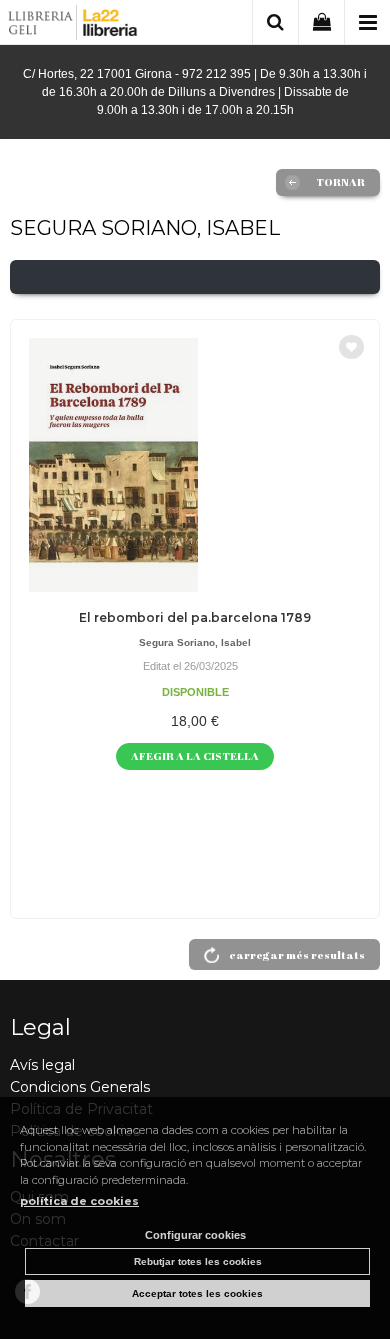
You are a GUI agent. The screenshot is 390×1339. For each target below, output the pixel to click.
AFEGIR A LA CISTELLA (195, 755)
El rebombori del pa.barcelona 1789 (195, 617)
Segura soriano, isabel (195, 642)
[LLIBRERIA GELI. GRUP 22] (73, 25)
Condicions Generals (80, 1087)
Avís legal (42, 1065)
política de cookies (79, 1201)
